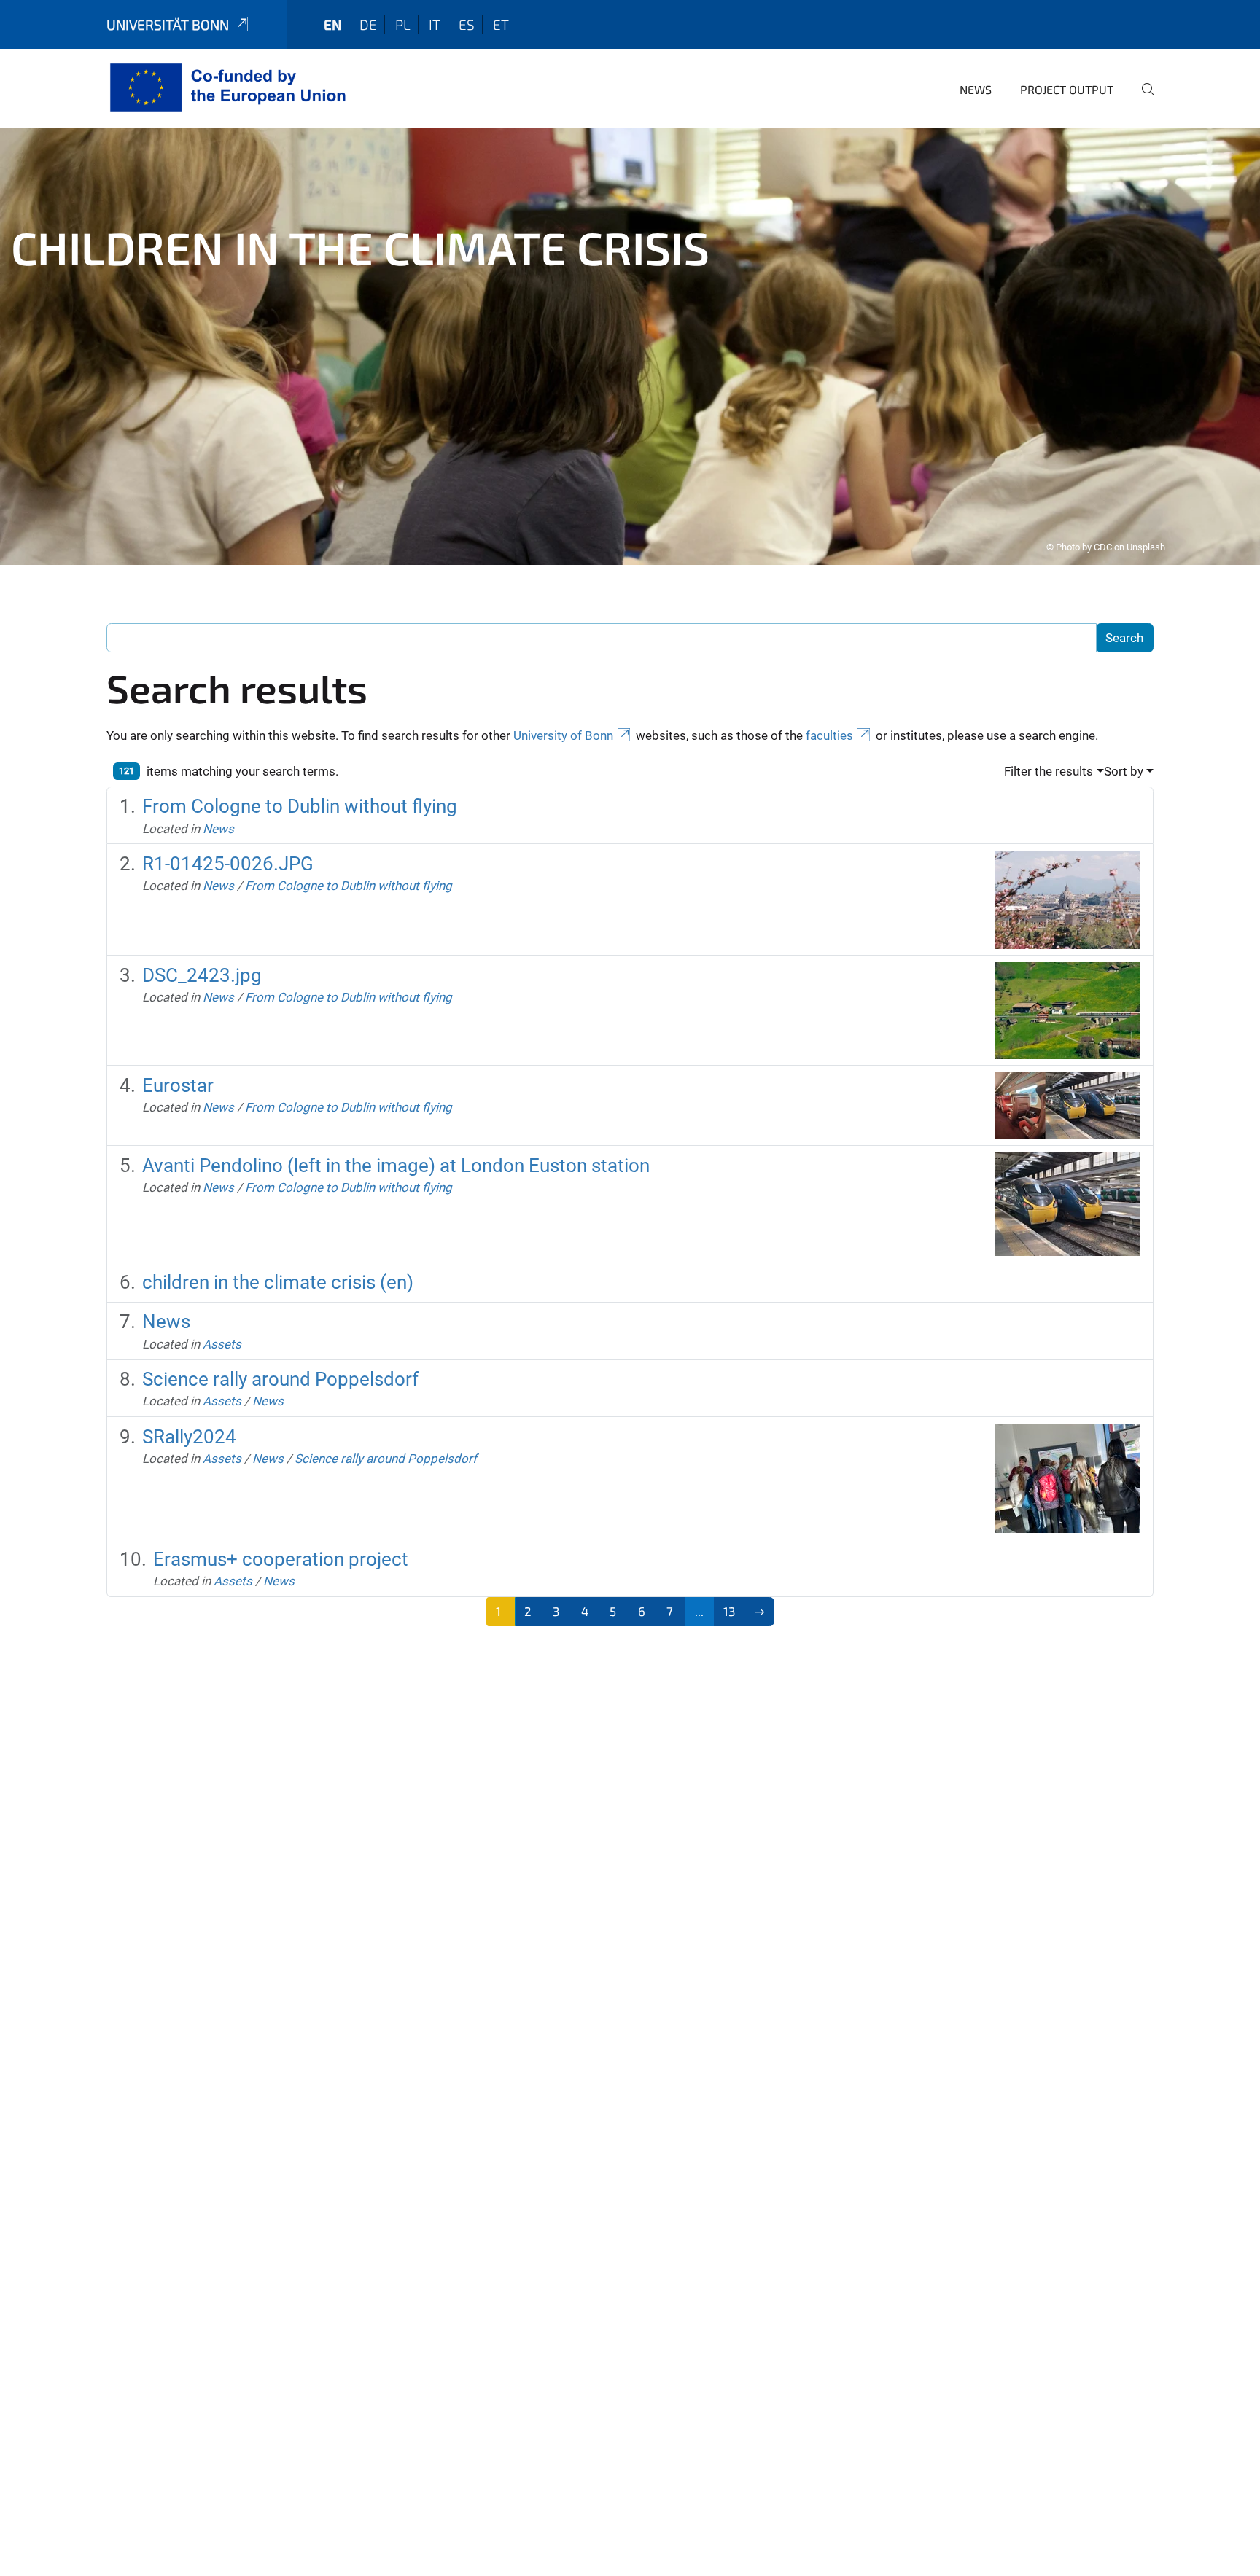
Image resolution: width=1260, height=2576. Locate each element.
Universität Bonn (168, 24)
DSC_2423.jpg (202, 975)
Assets (222, 1344)
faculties (829, 735)
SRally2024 (189, 1437)
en (332, 24)
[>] (759, 1612)
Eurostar (178, 1085)
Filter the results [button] (1049, 771)
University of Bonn (563, 735)
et (501, 24)
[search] (1142, 99)
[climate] (231, 87)
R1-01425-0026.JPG (228, 864)
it (435, 24)
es (467, 24)
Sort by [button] (1124, 771)
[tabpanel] (630, 346)
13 (729, 1611)
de (368, 24)
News (976, 89)
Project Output (1067, 89)
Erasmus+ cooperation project (281, 1559)
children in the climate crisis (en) (278, 1282)
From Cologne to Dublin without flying (300, 806)
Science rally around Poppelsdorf (280, 1379)
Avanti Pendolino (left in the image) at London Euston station (396, 1166)
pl (403, 24)
